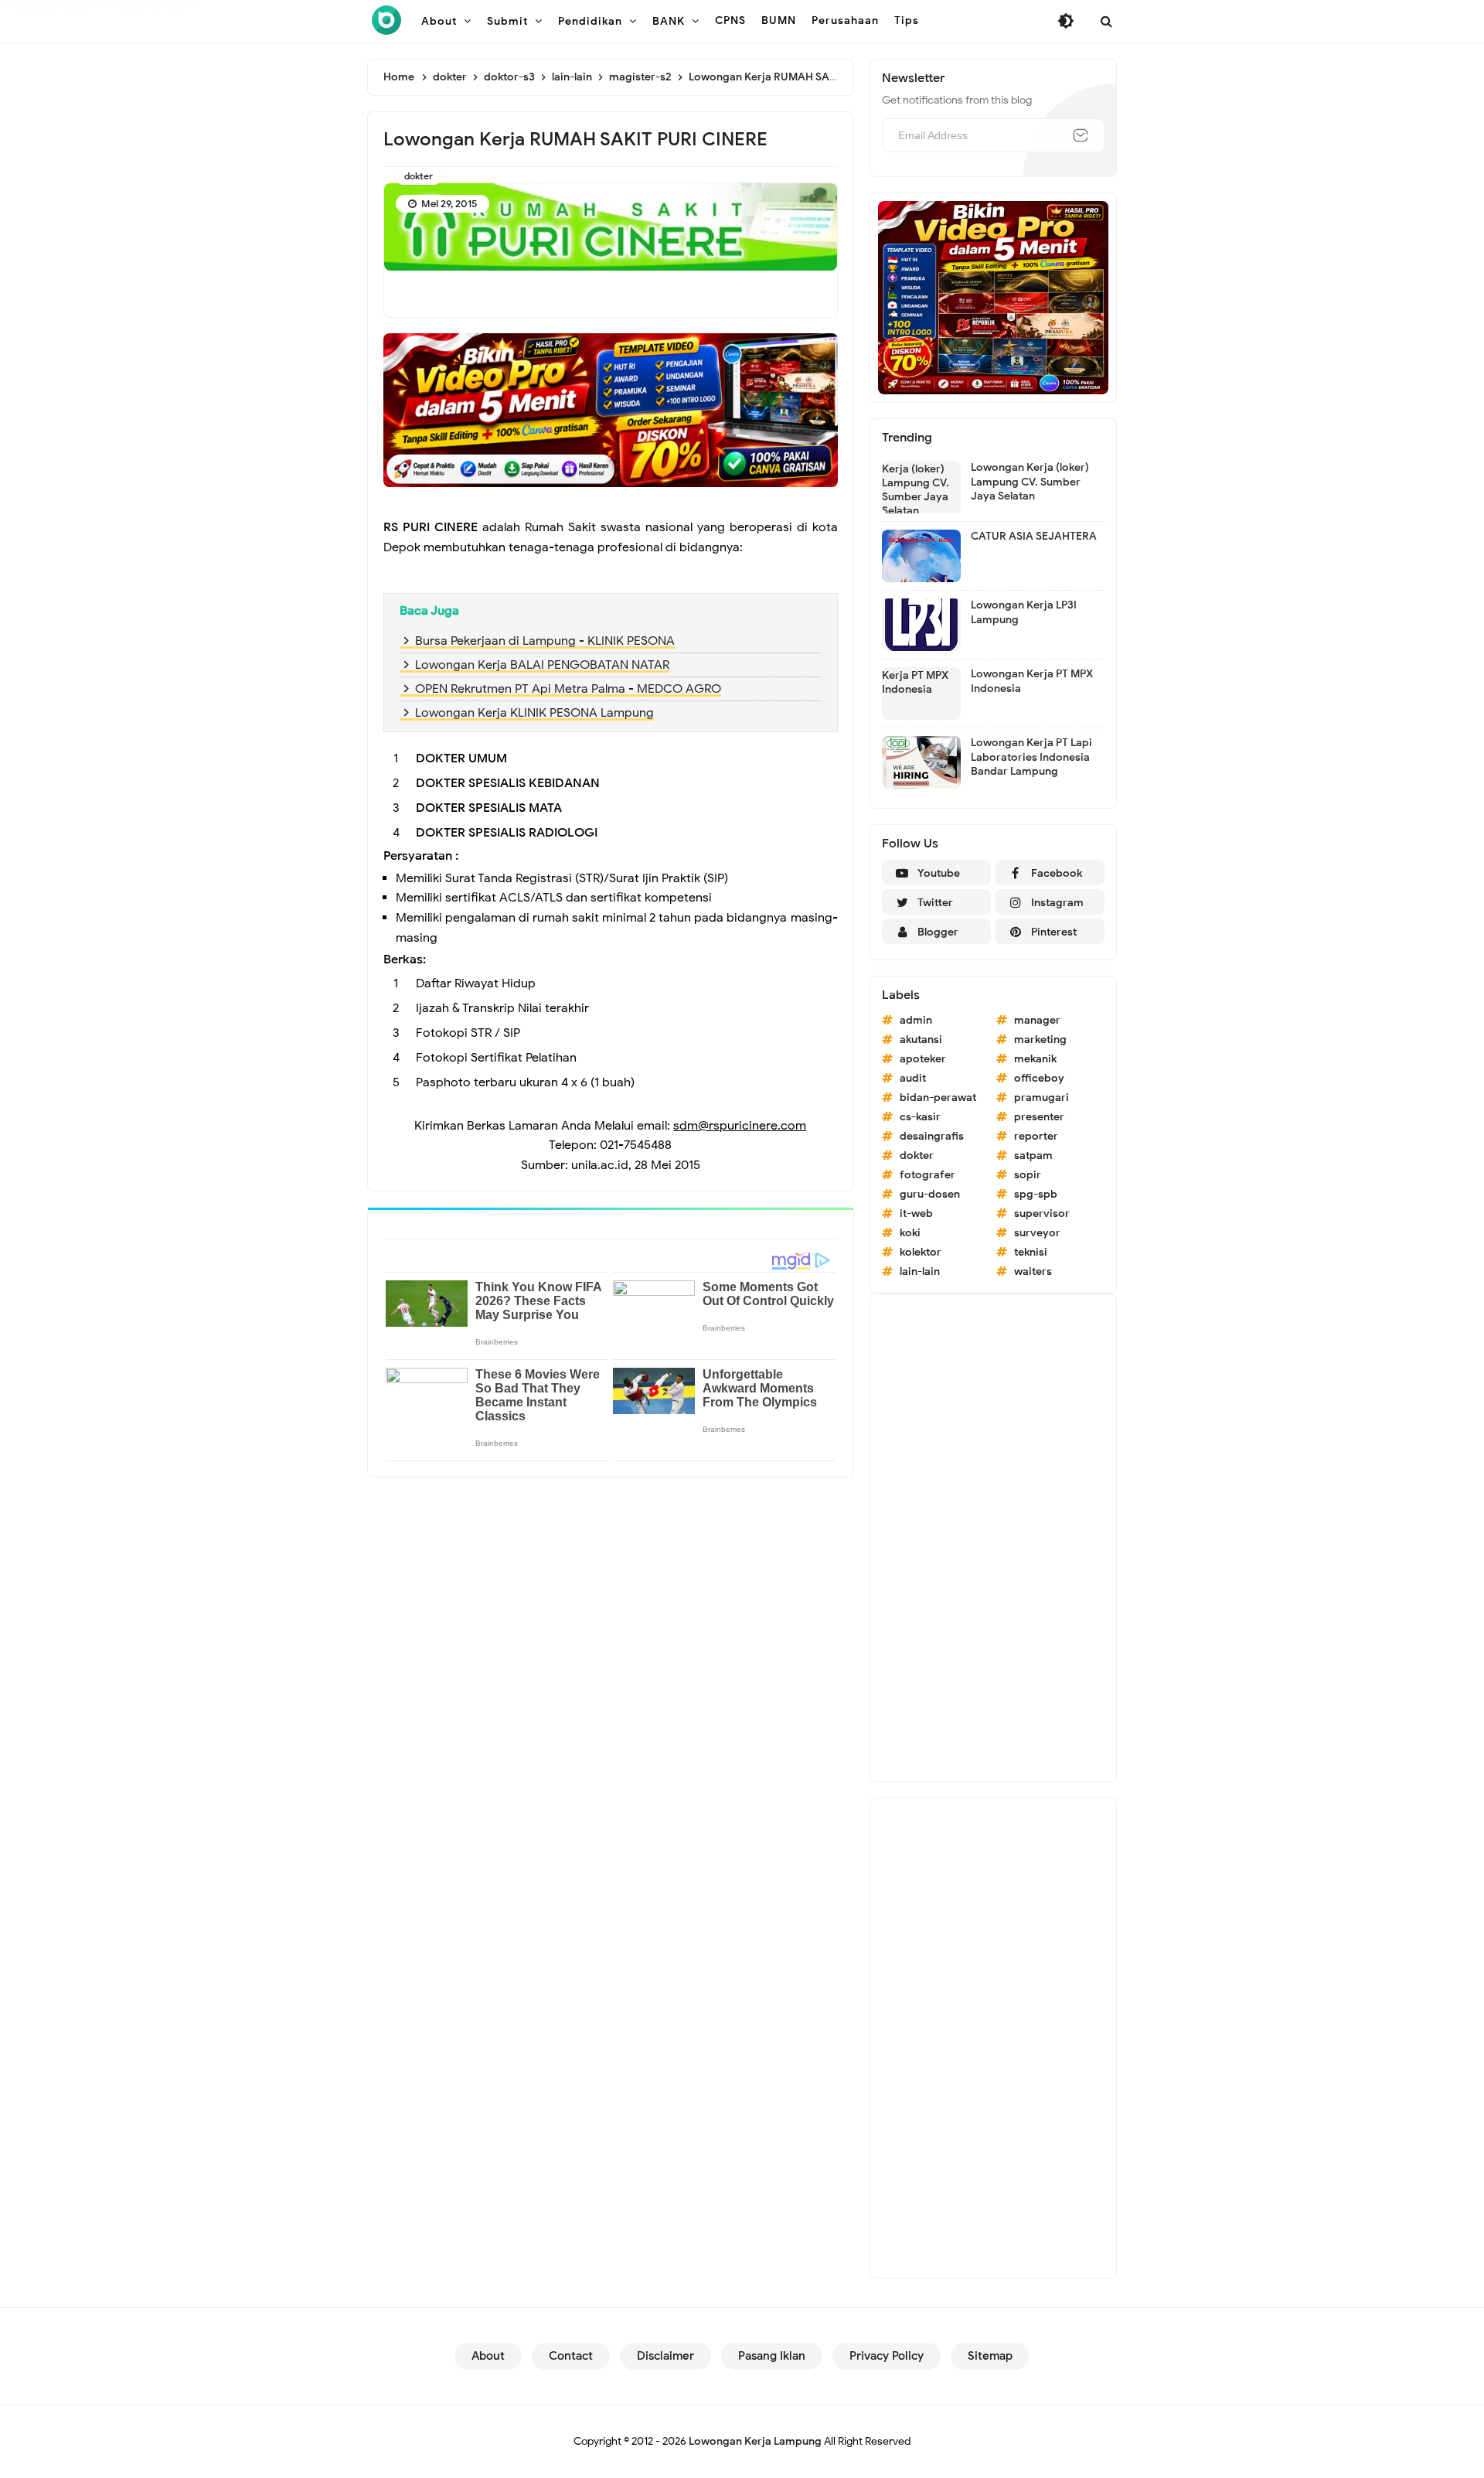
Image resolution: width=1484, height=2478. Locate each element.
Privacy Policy (887, 2356)
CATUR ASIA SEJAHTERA (1034, 536)
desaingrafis (932, 1136)
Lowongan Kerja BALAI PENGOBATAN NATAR (542, 665)
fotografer (927, 1175)
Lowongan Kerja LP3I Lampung (1024, 612)
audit (913, 1078)
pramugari (1042, 1098)
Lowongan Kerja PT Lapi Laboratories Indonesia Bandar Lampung (1031, 757)
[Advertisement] (993, 1538)
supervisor (1042, 1213)
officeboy (1039, 1078)
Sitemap (990, 2356)
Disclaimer (665, 2356)
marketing (1040, 1040)
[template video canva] (993, 297)
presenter (1039, 1117)
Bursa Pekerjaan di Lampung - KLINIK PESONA (545, 641)
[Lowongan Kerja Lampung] (386, 20)
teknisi (1031, 1252)
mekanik (1035, 1059)
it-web (916, 1213)
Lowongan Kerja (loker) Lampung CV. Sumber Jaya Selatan (1030, 481)
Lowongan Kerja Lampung (755, 2441)
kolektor (921, 1252)
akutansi (921, 1040)
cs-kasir (920, 1117)
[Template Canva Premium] (611, 410)
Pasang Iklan (772, 2356)
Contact (571, 2356)
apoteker (923, 1059)
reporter (1036, 1136)
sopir (1028, 1175)
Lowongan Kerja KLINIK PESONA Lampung (534, 713)
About (488, 2356)
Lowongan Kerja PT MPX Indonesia (1032, 681)
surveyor (1037, 1233)
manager (1037, 1020)
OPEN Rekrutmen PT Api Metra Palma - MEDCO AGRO (568, 689)
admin (916, 1020)
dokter (419, 176)
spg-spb (1036, 1194)
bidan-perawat (938, 1098)
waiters (1033, 1271)
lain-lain (920, 1271)
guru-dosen (930, 1194)
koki (910, 1233)
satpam (1033, 1155)
